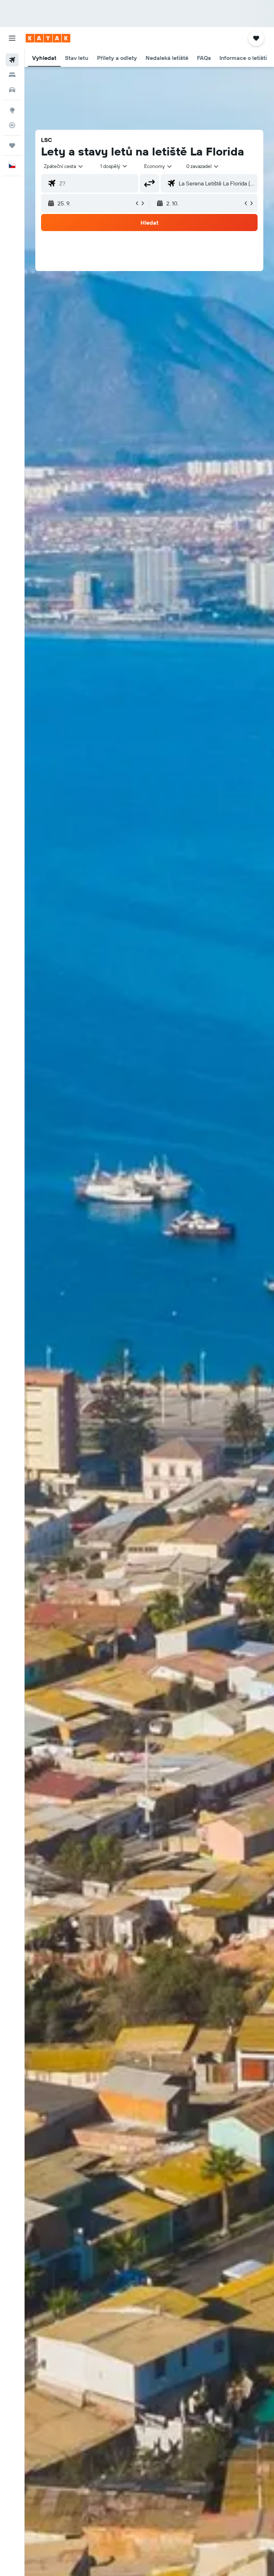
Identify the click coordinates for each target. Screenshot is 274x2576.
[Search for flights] (12, 60)
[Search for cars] (12, 90)
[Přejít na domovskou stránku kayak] (48, 38)
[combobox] (158, 166)
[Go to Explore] (12, 110)
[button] (12, 38)
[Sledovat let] (12, 125)
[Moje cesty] (12, 145)
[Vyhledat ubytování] (12, 75)
